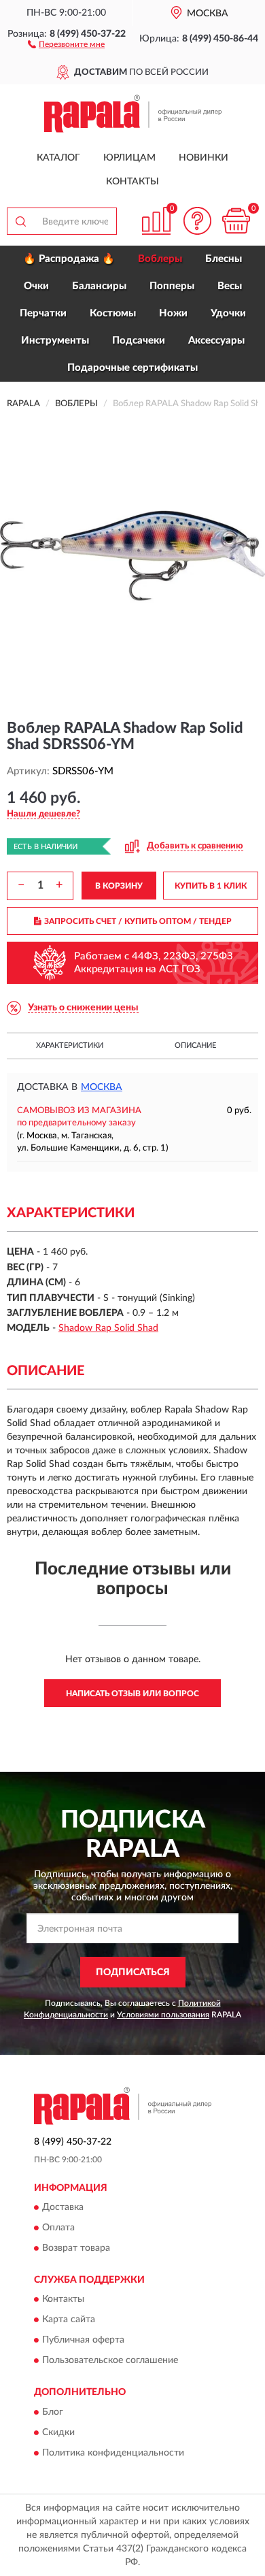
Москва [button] (102, 1087)
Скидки (58, 2432)
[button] (66, 44)
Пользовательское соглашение (110, 2361)
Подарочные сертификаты (132, 368)
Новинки (204, 158)
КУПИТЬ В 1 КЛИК (211, 886)
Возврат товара (76, 2248)
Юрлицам (129, 158)
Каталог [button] (58, 158)
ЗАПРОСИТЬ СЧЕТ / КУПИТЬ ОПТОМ (138, 921)
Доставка (63, 2207)
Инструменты (55, 341)
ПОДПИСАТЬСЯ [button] (133, 1972)
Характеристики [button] (70, 1045)
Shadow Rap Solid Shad (108, 1328)
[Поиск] (20, 221)
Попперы (172, 286)
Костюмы (113, 313)
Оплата (58, 2228)
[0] (236, 221)
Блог (53, 2412)
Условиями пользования (163, 2015)
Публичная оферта (83, 2341)
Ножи (173, 313)
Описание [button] (195, 1045)
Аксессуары (216, 341)
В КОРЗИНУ (119, 886)
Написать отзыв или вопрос (132, 1694)
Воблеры (160, 259)
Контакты (132, 182)
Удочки (228, 313)
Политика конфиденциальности (113, 2453)
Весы (230, 286)
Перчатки (43, 313)
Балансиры (99, 286)
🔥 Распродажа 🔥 (69, 259)
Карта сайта (69, 2320)
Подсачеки (139, 341)
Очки (36, 286)
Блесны (224, 259)
